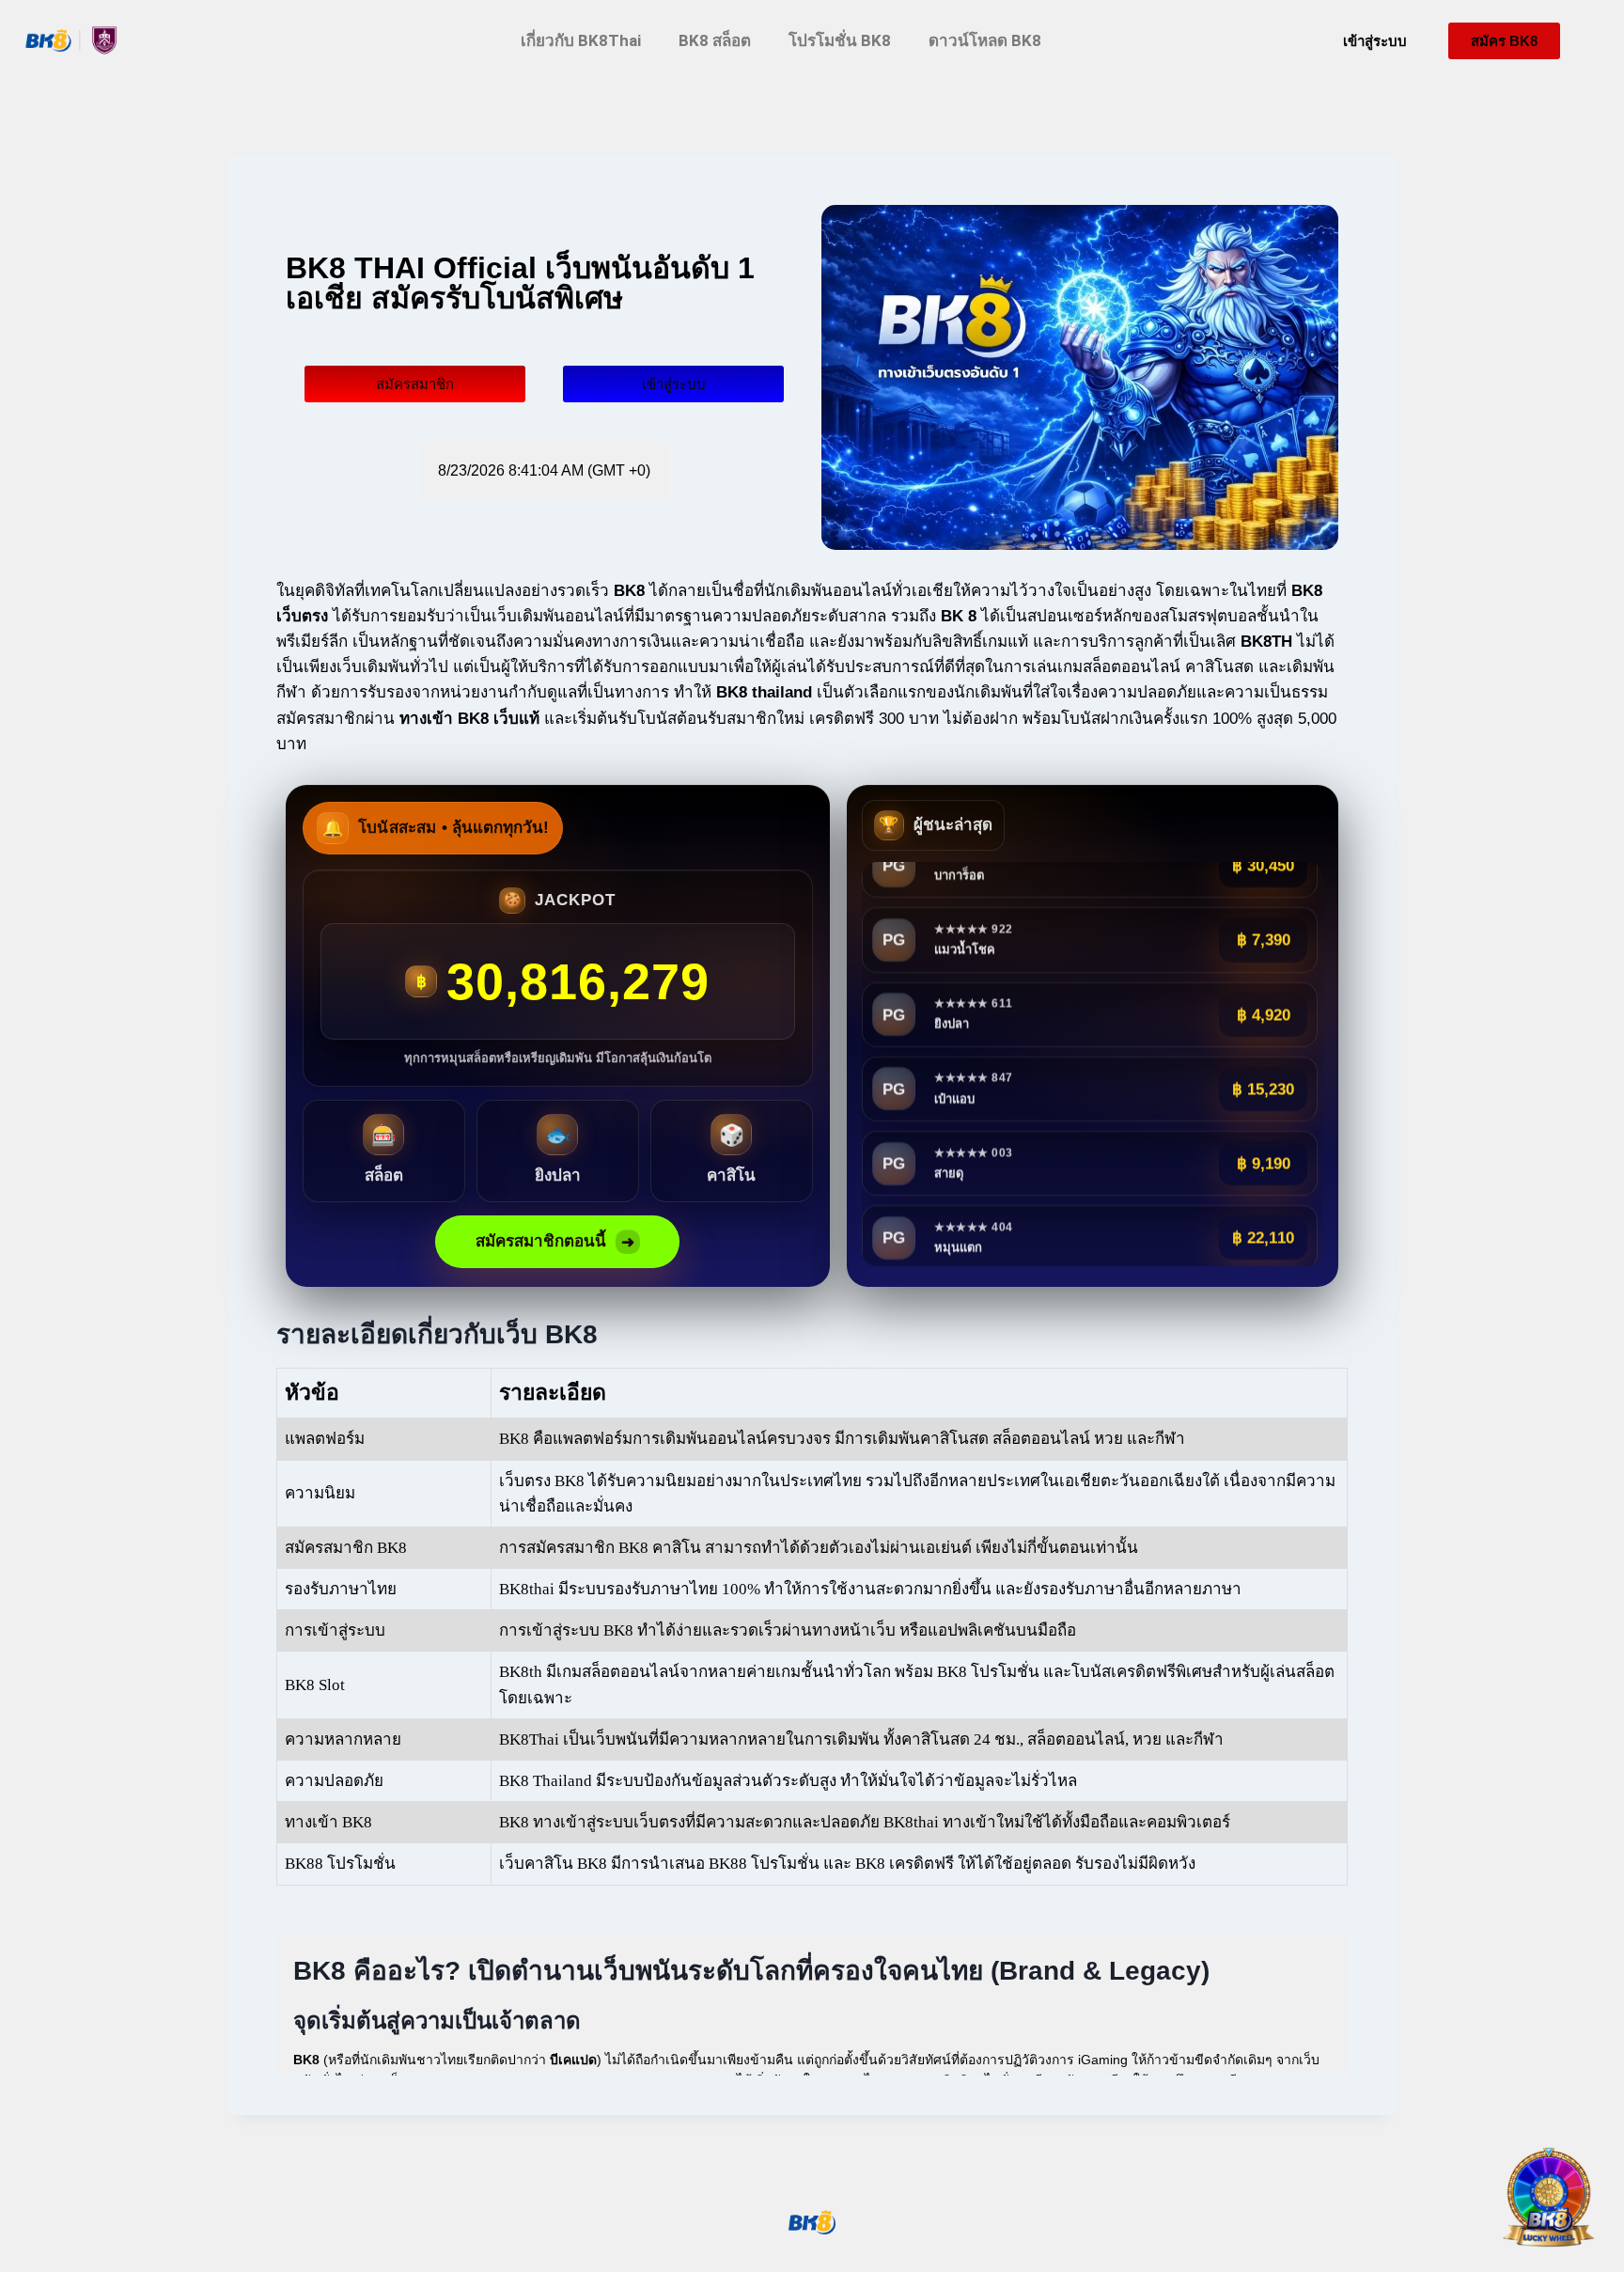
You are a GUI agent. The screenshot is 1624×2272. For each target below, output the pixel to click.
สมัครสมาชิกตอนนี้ (555, 1242)
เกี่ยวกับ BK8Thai (581, 40)
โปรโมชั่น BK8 (840, 40)
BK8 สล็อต (715, 40)
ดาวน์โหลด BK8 (985, 40)
